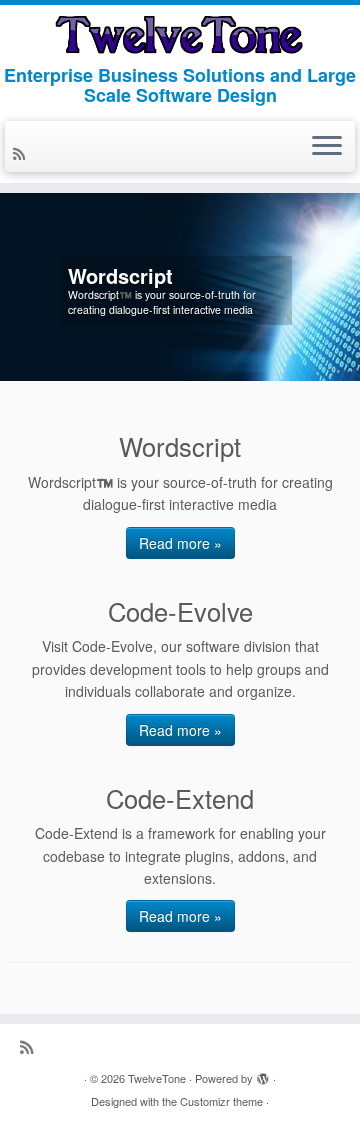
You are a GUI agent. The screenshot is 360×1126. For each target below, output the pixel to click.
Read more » (180, 543)
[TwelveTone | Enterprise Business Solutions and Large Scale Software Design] (180, 35)
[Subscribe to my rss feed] (22, 153)
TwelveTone (157, 1078)
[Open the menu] (327, 147)
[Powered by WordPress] (263, 1074)
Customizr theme (221, 1101)
